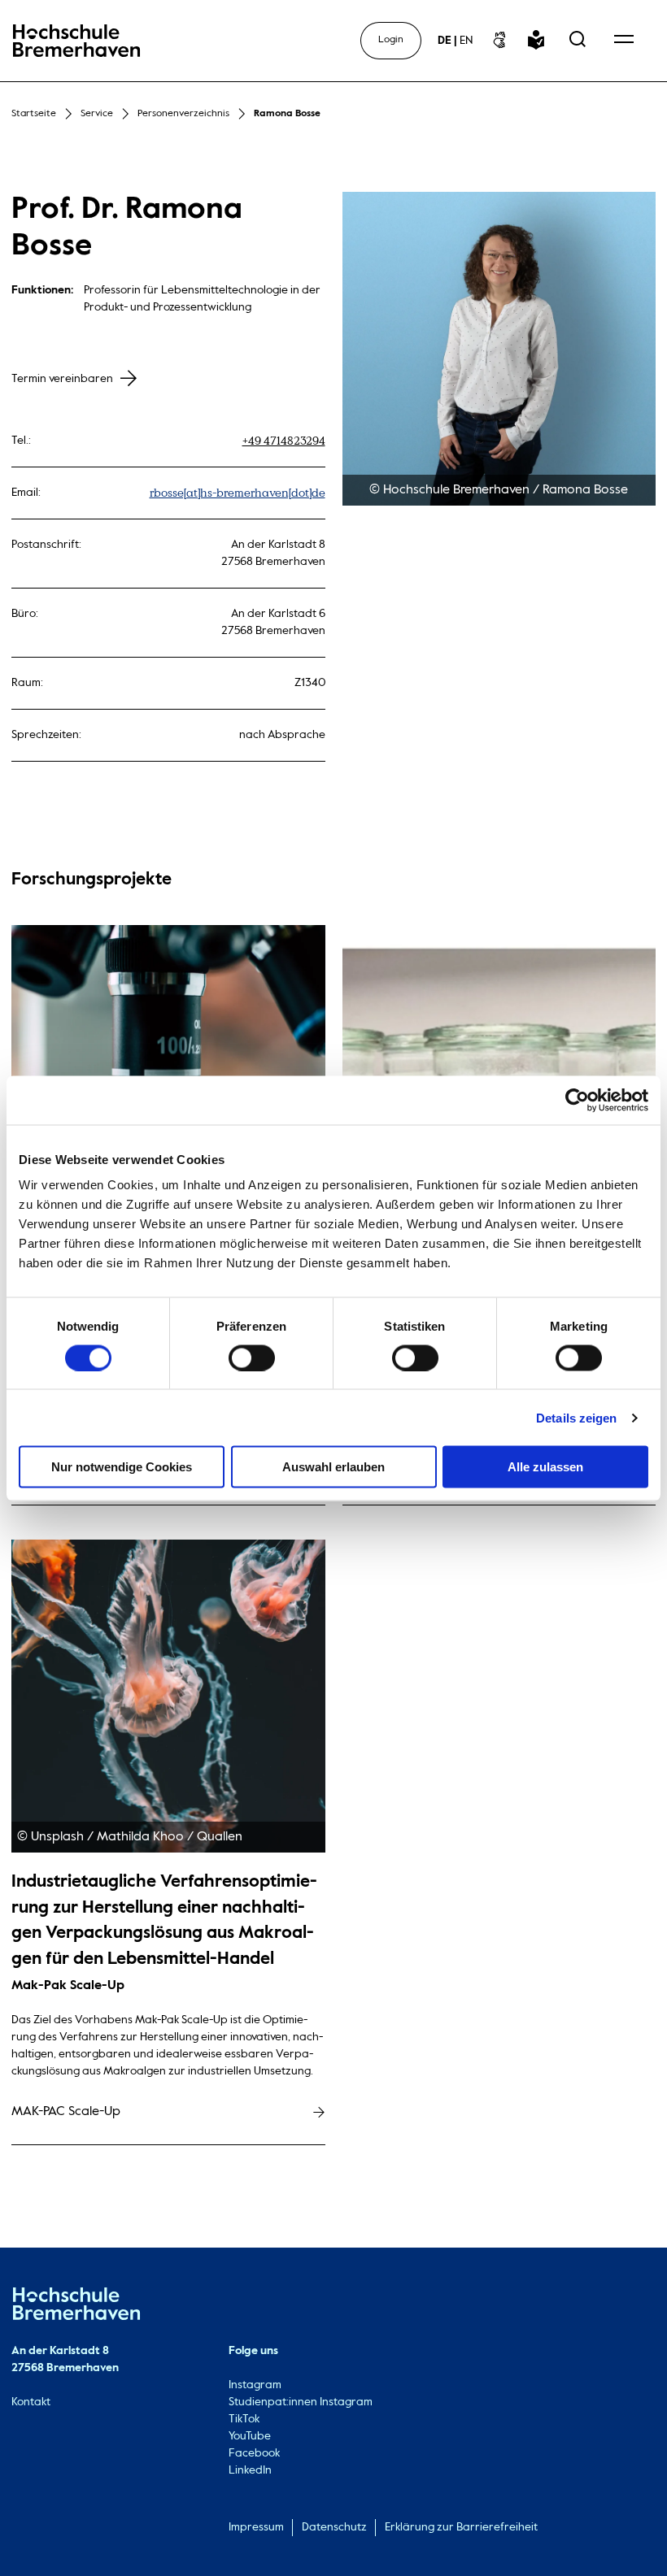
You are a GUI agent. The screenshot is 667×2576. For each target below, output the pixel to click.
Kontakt (31, 2402)
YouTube (250, 2436)
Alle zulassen (545, 1467)
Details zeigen (576, 1417)
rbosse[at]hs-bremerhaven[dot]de (238, 493)
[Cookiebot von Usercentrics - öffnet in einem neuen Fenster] (577, 1100)
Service (97, 114)
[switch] (252, 1358)
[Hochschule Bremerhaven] (76, 2307)
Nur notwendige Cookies (122, 1467)
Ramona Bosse (287, 114)
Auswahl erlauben (333, 1467)
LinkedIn (250, 2470)
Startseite (34, 114)
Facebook (254, 2453)
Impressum (256, 2527)
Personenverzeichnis (183, 114)
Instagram (255, 2385)
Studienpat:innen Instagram (301, 2402)
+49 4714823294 (284, 441)
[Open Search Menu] (578, 41)
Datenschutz (334, 2527)
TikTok (244, 2419)
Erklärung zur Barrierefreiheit (461, 2527)
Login (391, 40)
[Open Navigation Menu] (624, 41)
